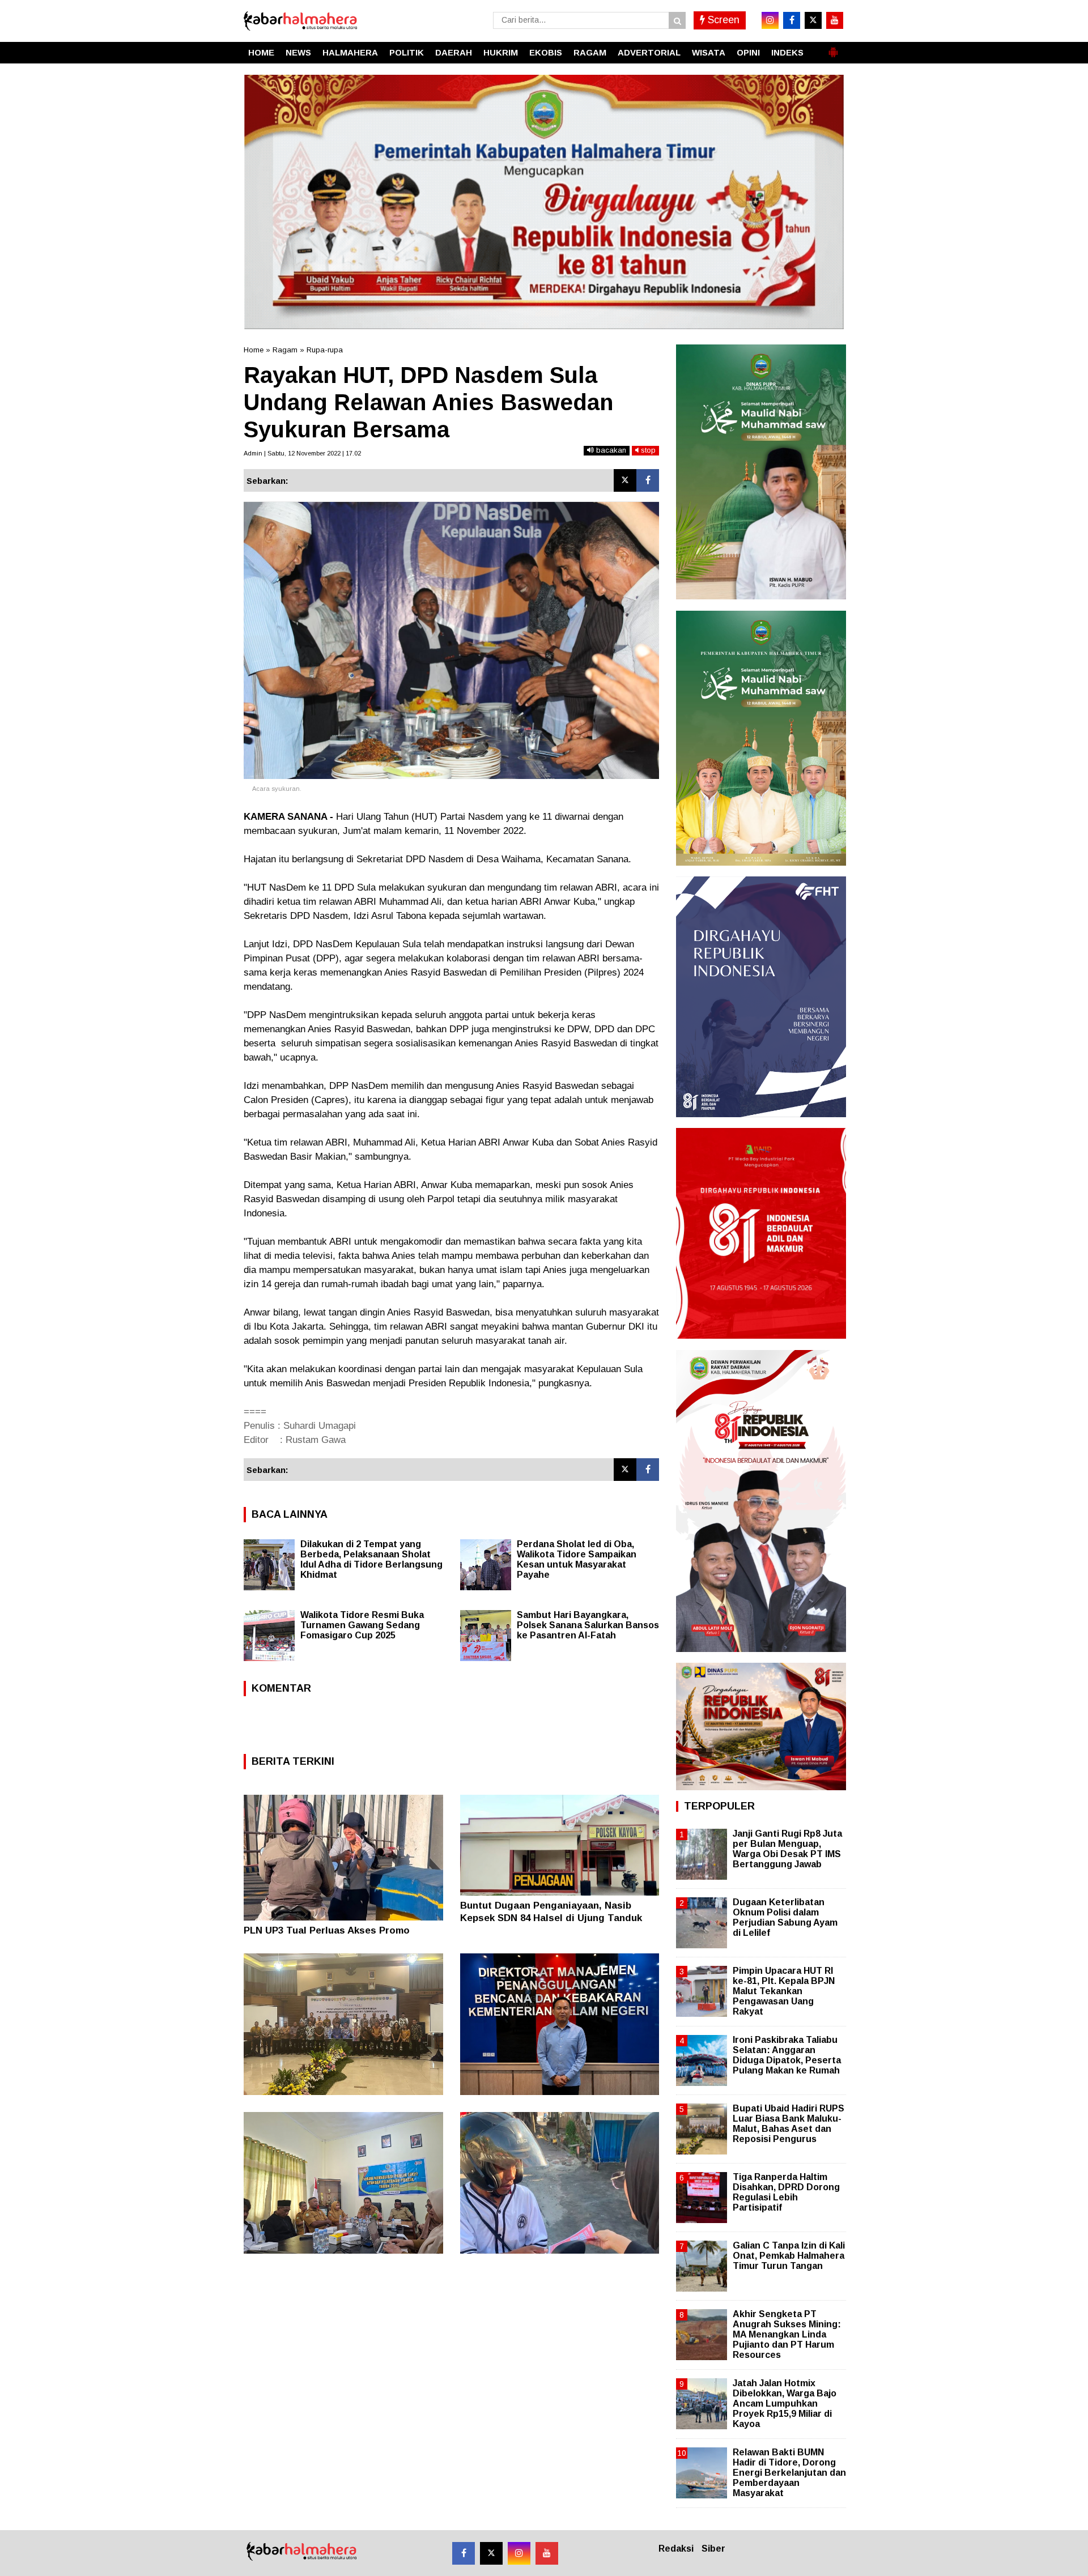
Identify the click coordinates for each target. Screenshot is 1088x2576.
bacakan (610, 450)
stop (647, 450)
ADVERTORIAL (649, 52)
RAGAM (590, 52)
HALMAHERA (350, 52)
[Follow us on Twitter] (491, 2553)
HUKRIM (501, 52)
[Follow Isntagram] (519, 2553)
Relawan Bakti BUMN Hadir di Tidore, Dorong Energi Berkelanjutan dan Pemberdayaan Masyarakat (789, 2473)
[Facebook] (648, 480)
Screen (722, 20)
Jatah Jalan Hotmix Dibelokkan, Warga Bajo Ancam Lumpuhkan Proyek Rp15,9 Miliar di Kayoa (785, 2404)
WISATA (709, 52)
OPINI (748, 52)
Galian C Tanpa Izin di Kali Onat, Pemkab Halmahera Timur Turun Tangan (789, 2256)
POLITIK (407, 52)
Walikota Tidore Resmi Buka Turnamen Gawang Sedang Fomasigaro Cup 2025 (362, 1625)
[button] (833, 48)
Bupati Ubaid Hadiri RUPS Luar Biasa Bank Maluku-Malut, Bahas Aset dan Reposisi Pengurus (789, 2124)
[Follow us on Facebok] (464, 2553)
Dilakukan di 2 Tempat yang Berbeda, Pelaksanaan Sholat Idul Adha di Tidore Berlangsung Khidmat (371, 1559)
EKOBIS (546, 52)
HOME (261, 52)
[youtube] (835, 20)
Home (254, 350)
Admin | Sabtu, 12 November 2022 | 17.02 (302, 453)
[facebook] (792, 20)
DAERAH (454, 52)
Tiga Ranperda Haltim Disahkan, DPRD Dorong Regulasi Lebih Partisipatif (786, 2192)
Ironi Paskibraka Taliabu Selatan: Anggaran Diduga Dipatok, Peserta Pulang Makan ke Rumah (787, 2055)
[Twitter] (625, 480)
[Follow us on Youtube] (547, 2553)
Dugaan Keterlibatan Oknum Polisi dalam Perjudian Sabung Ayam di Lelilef (785, 1918)
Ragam (285, 350)
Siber (713, 2549)
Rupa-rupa (325, 350)
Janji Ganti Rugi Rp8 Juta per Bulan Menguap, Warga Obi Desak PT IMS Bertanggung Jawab (787, 1849)
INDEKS (787, 52)
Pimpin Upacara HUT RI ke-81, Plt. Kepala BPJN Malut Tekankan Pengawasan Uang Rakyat (784, 1991)
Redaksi (676, 2549)
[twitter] (813, 20)
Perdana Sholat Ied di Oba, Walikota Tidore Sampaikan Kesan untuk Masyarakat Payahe (577, 1559)
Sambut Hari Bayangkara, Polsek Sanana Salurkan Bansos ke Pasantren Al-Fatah (588, 1625)
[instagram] (770, 20)
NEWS (298, 52)
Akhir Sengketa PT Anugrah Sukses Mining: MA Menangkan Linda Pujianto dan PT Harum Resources (787, 2335)
